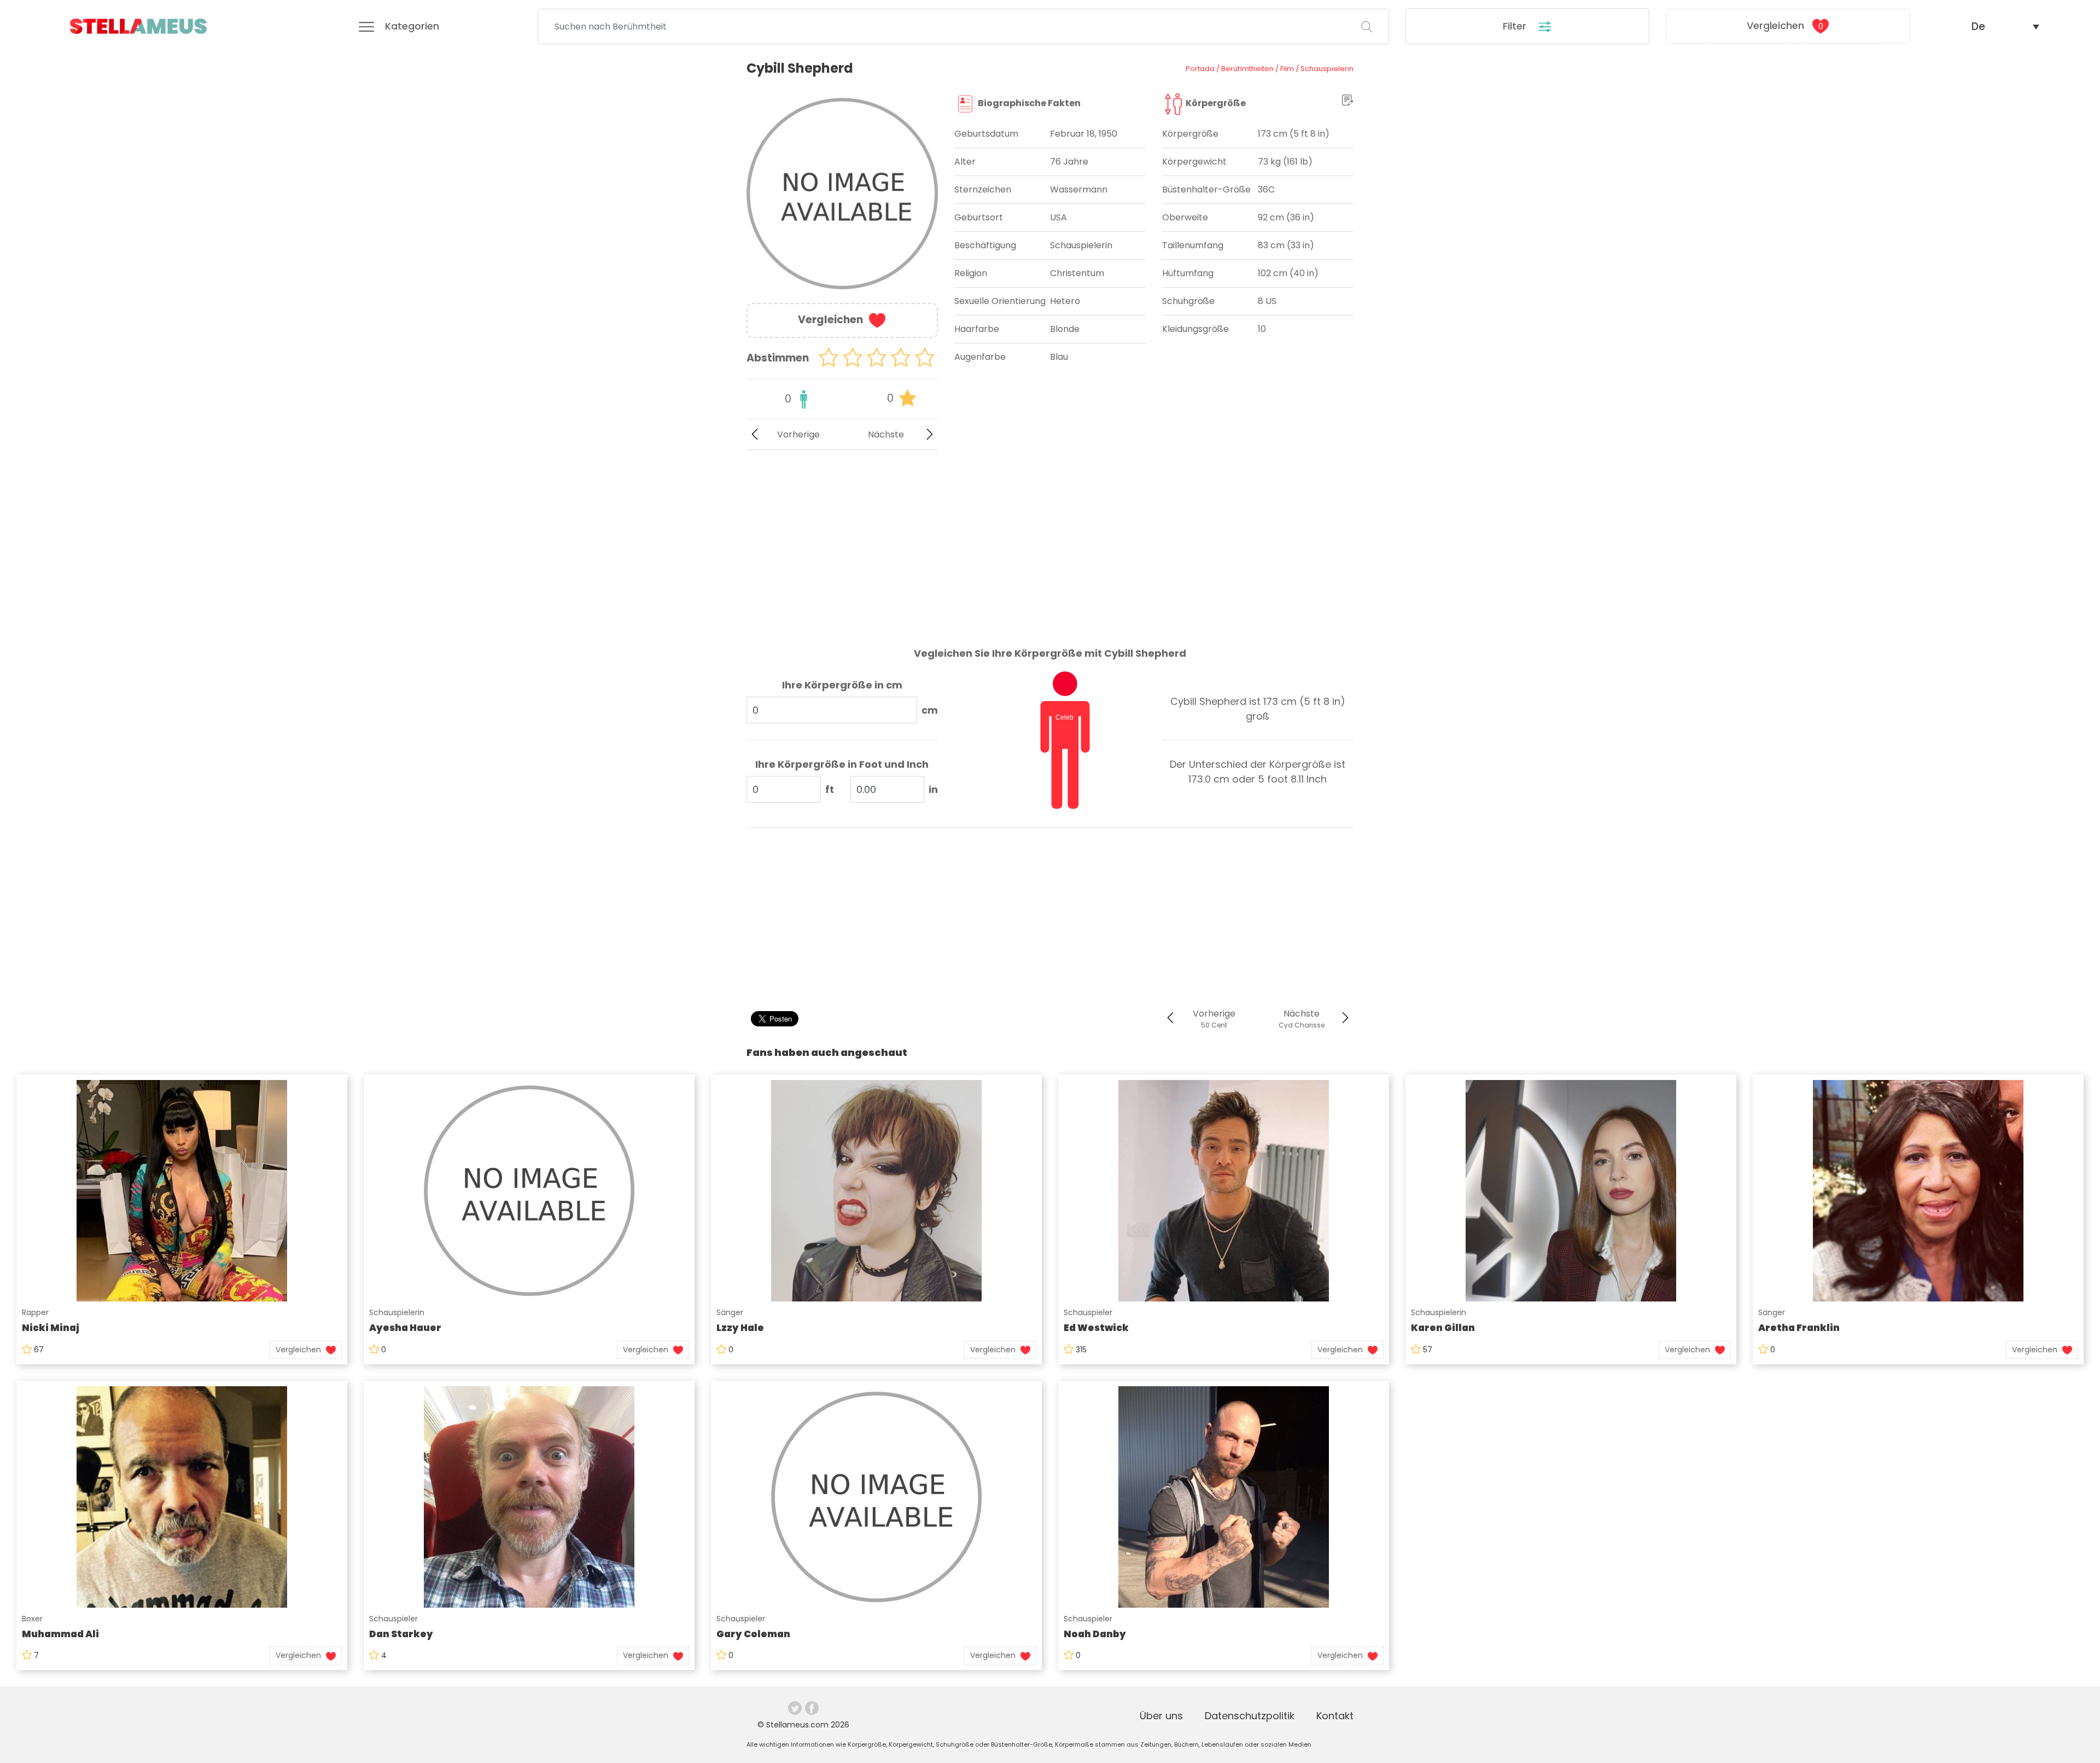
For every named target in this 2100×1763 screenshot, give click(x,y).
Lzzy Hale (740, 1328)
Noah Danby (1095, 1634)
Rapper (35, 1312)
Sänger (730, 1312)
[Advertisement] (842, 540)
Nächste (886, 434)
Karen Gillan (1443, 1328)
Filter (1516, 26)
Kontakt (1335, 1716)
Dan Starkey (401, 1634)
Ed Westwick (1096, 1328)
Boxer (32, 1619)
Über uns (1161, 1716)
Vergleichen (1785, 25)
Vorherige (798, 434)
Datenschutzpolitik (1250, 1716)
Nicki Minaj (51, 1328)
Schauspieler (1088, 1312)
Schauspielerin (397, 1312)
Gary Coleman (753, 1634)
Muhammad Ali (60, 1634)
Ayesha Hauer (405, 1328)
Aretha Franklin (1799, 1328)
